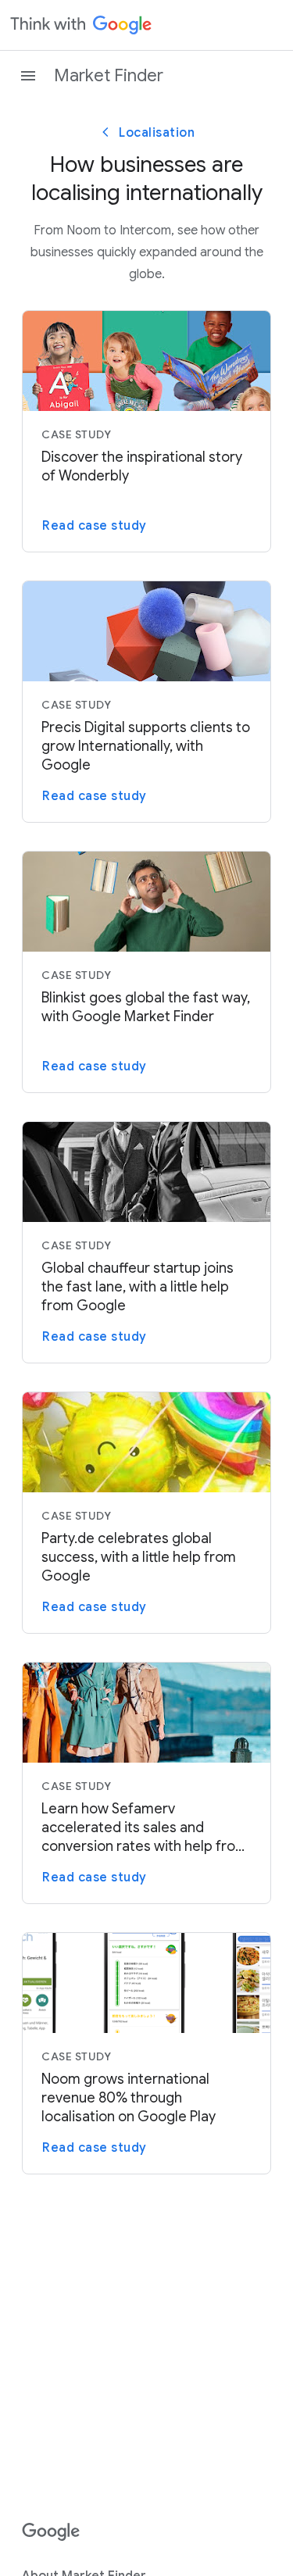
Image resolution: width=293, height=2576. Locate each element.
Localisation (157, 133)
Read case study (95, 526)
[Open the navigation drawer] (28, 76)
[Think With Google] (81, 25)
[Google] (51, 2532)
